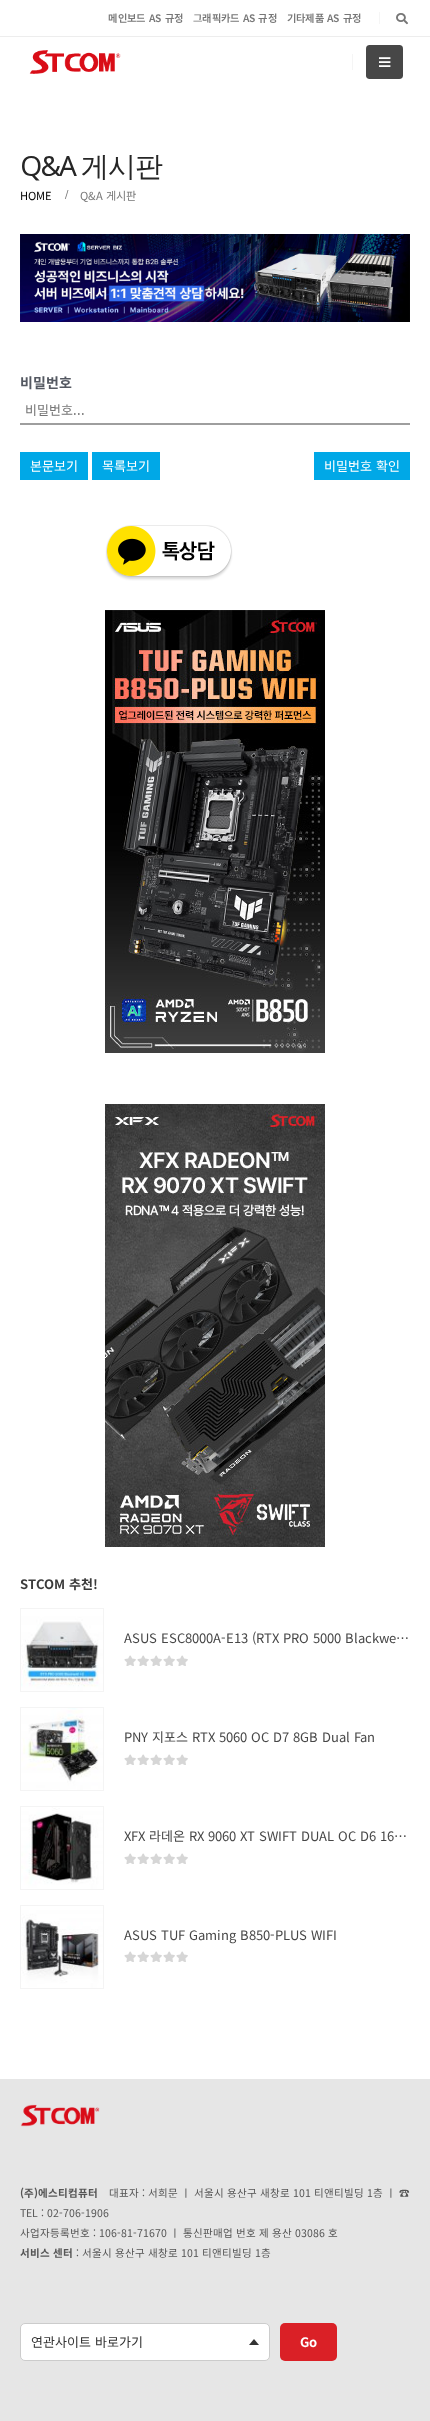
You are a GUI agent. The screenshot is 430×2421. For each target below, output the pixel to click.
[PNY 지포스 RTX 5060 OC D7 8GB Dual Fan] (62, 1749)
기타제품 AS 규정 (324, 17)
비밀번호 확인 (362, 465)
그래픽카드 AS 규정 (235, 17)
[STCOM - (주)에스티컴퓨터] (75, 62)
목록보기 (126, 465)
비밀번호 (46, 382)
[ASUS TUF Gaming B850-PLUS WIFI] (62, 1947)
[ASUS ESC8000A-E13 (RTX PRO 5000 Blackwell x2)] (62, 1650)
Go (308, 2341)
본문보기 (54, 465)
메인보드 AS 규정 (145, 17)
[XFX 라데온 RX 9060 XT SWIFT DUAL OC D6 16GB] (62, 1848)
